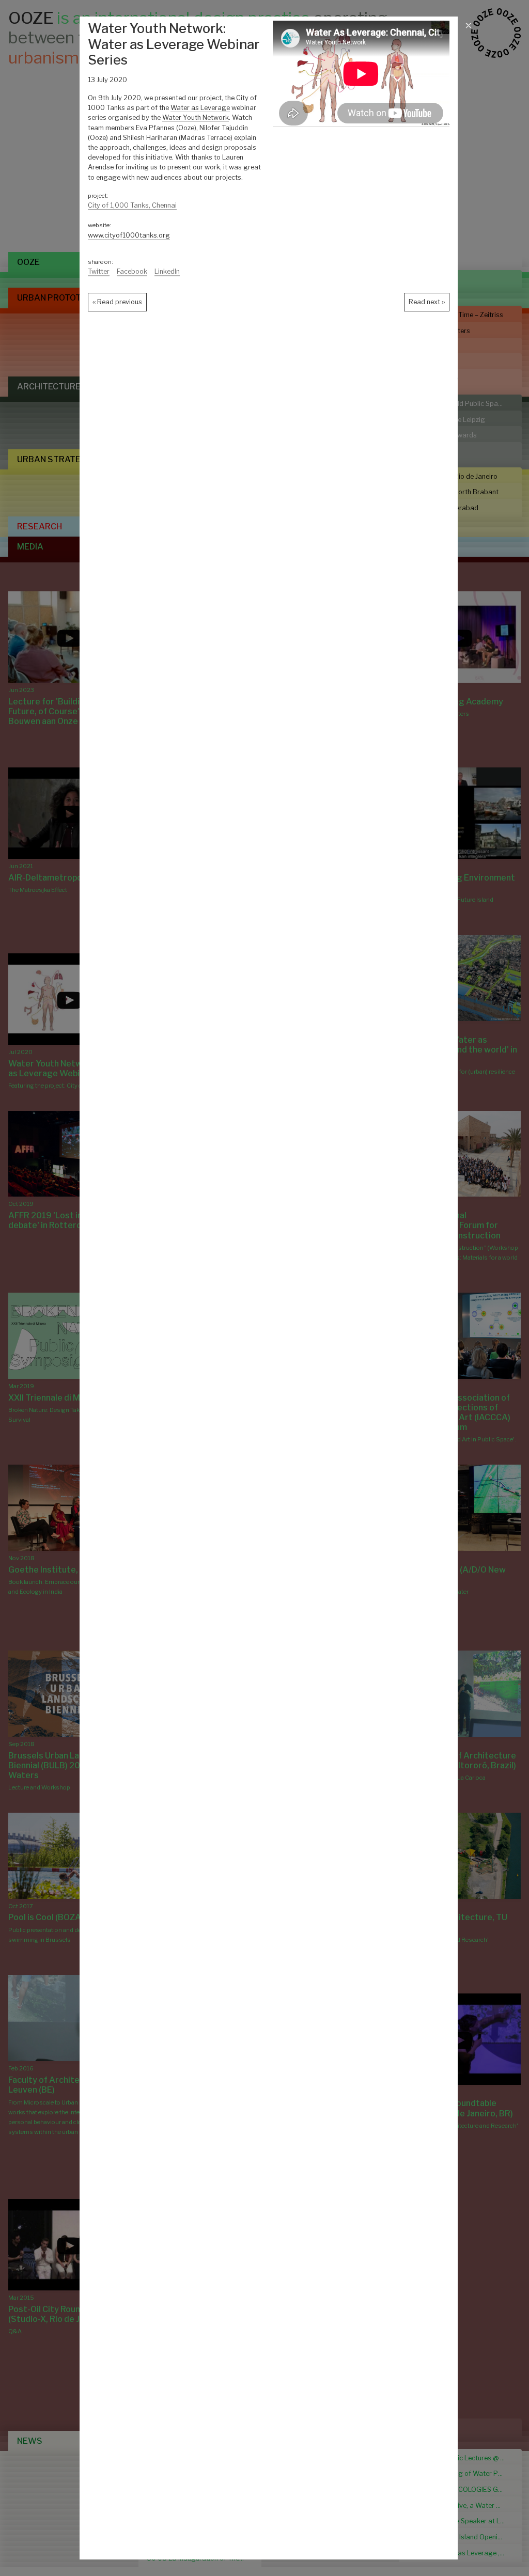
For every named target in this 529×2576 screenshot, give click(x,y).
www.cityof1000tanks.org (129, 235)
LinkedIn (167, 271)
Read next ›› (427, 302)
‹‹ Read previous (117, 302)
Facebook (132, 271)
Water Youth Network (196, 117)
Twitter (99, 271)
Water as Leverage (200, 108)
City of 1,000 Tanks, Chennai (132, 205)
